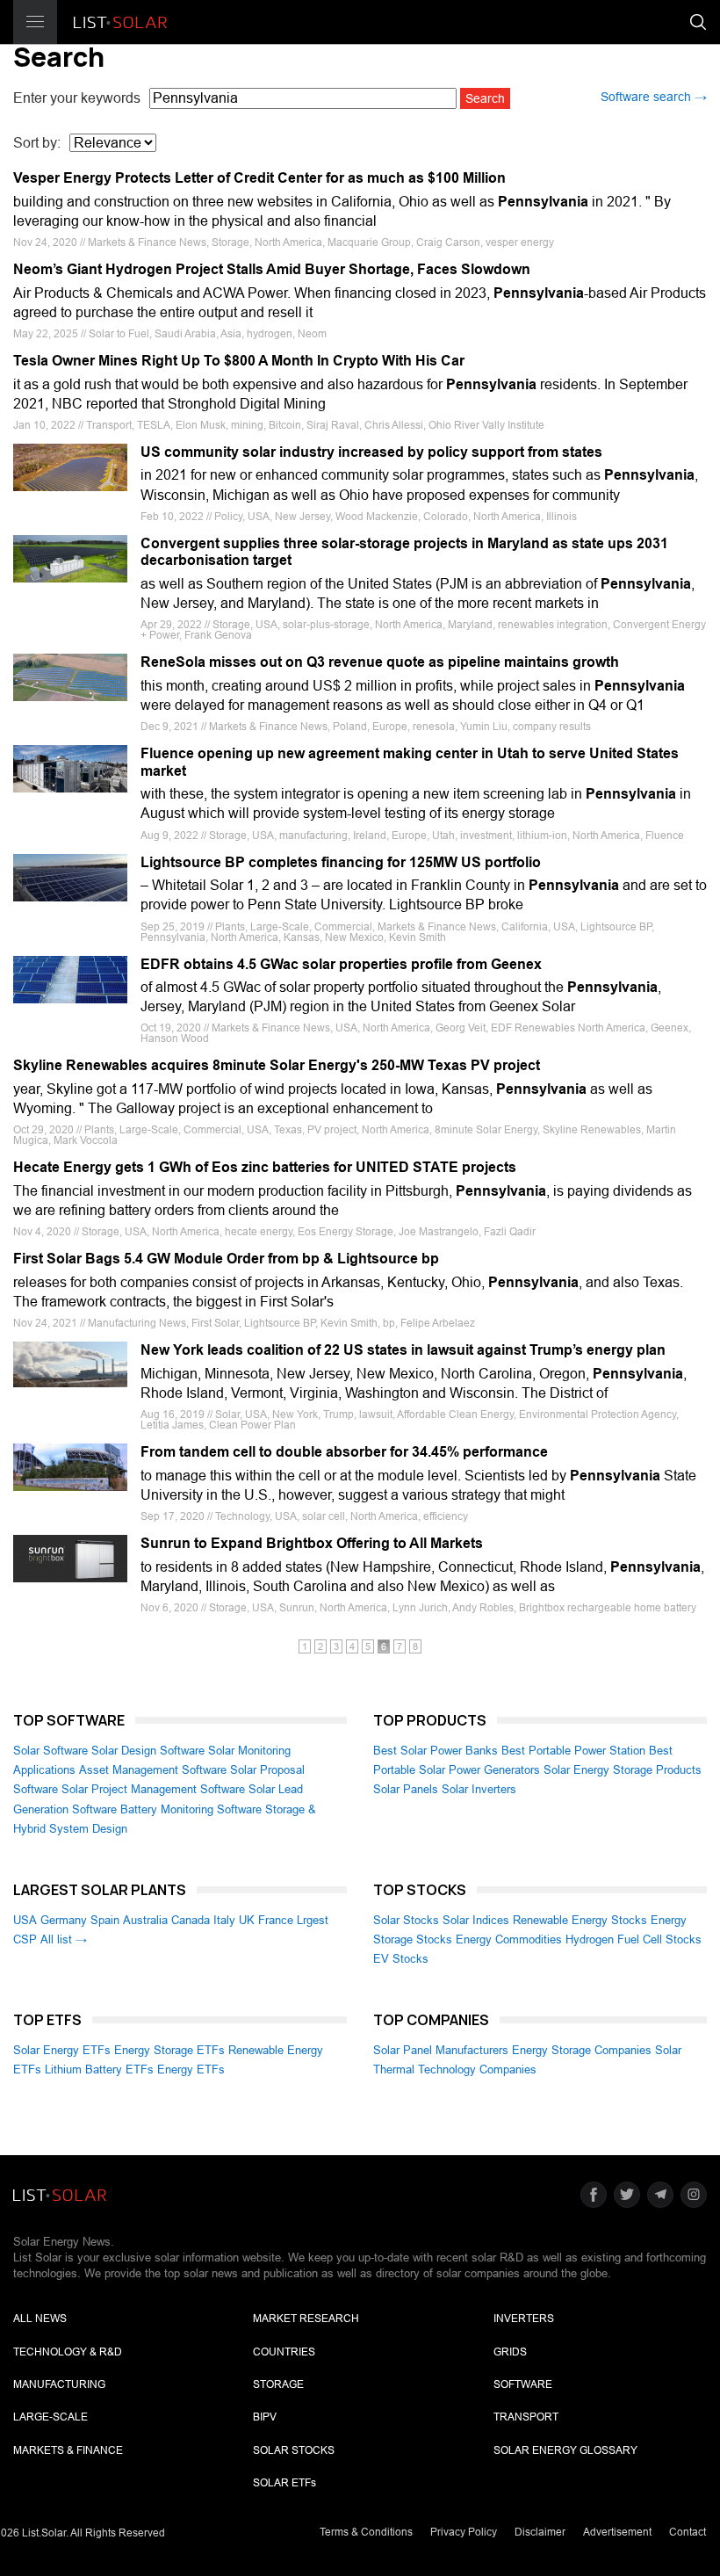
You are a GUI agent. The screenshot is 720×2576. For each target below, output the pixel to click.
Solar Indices (476, 1920)
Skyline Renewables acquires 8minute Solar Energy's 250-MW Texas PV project (277, 1065)
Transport (526, 2417)
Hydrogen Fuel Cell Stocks (634, 1939)
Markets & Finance (68, 2450)
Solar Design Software (148, 1751)
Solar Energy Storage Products (623, 1770)
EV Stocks (401, 1959)
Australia (145, 1920)
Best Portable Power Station (573, 1751)
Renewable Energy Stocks (580, 1920)
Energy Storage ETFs (169, 2050)
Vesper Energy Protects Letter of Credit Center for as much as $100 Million (259, 178)
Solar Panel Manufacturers (441, 2050)
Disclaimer (540, 2532)
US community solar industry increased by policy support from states (371, 452)
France (276, 1920)
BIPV (265, 2417)
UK (247, 1920)
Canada (191, 1920)
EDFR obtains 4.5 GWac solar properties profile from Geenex (341, 964)
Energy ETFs (191, 2069)
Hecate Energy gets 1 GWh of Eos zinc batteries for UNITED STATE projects (265, 1167)
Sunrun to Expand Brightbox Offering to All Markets (312, 1543)
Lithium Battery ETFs (99, 2069)
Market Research (306, 2319)
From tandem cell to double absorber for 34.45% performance (344, 1452)
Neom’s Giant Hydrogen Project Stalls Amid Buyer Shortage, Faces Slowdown (272, 269)
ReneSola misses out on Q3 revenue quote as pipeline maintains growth (380, 662)
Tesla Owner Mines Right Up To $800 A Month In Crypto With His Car (239, 361)
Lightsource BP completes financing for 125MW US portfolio (341, 862)
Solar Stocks (406, 1920)
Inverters (524, 2319)
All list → (64, 1939)
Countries (284, 2352)
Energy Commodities (509, 1939)
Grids (510, 2352)
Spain (105, 1920)
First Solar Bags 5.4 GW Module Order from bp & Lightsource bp (226, 1259)
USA (25, 1920)
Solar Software (50, 1751)
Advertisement (617, 2532)
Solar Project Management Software (153, 1789)
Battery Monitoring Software (191, 1809)
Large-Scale (50, 2417)
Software (523, 2384)
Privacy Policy (464, 2532)
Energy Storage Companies (582, 2050)
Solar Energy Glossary (565, 2450)
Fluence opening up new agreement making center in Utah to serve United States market (410, 762)
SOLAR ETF (284, 2483)
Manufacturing (59, 2384)
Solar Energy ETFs (62, 2050)
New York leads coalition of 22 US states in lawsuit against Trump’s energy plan (403, 1350)
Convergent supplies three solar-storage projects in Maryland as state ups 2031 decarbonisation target (404, 552)
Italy (224, 1920)
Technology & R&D (68, 2352)
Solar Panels (406, 1789)
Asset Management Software (153, 1770)
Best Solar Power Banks (436, 1751)
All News (40, 2319)
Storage (278, 2384)
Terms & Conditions (366, 2532)
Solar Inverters (479, 1789)
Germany (64, 1920)
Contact (688, 2532)
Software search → (654, 97)
